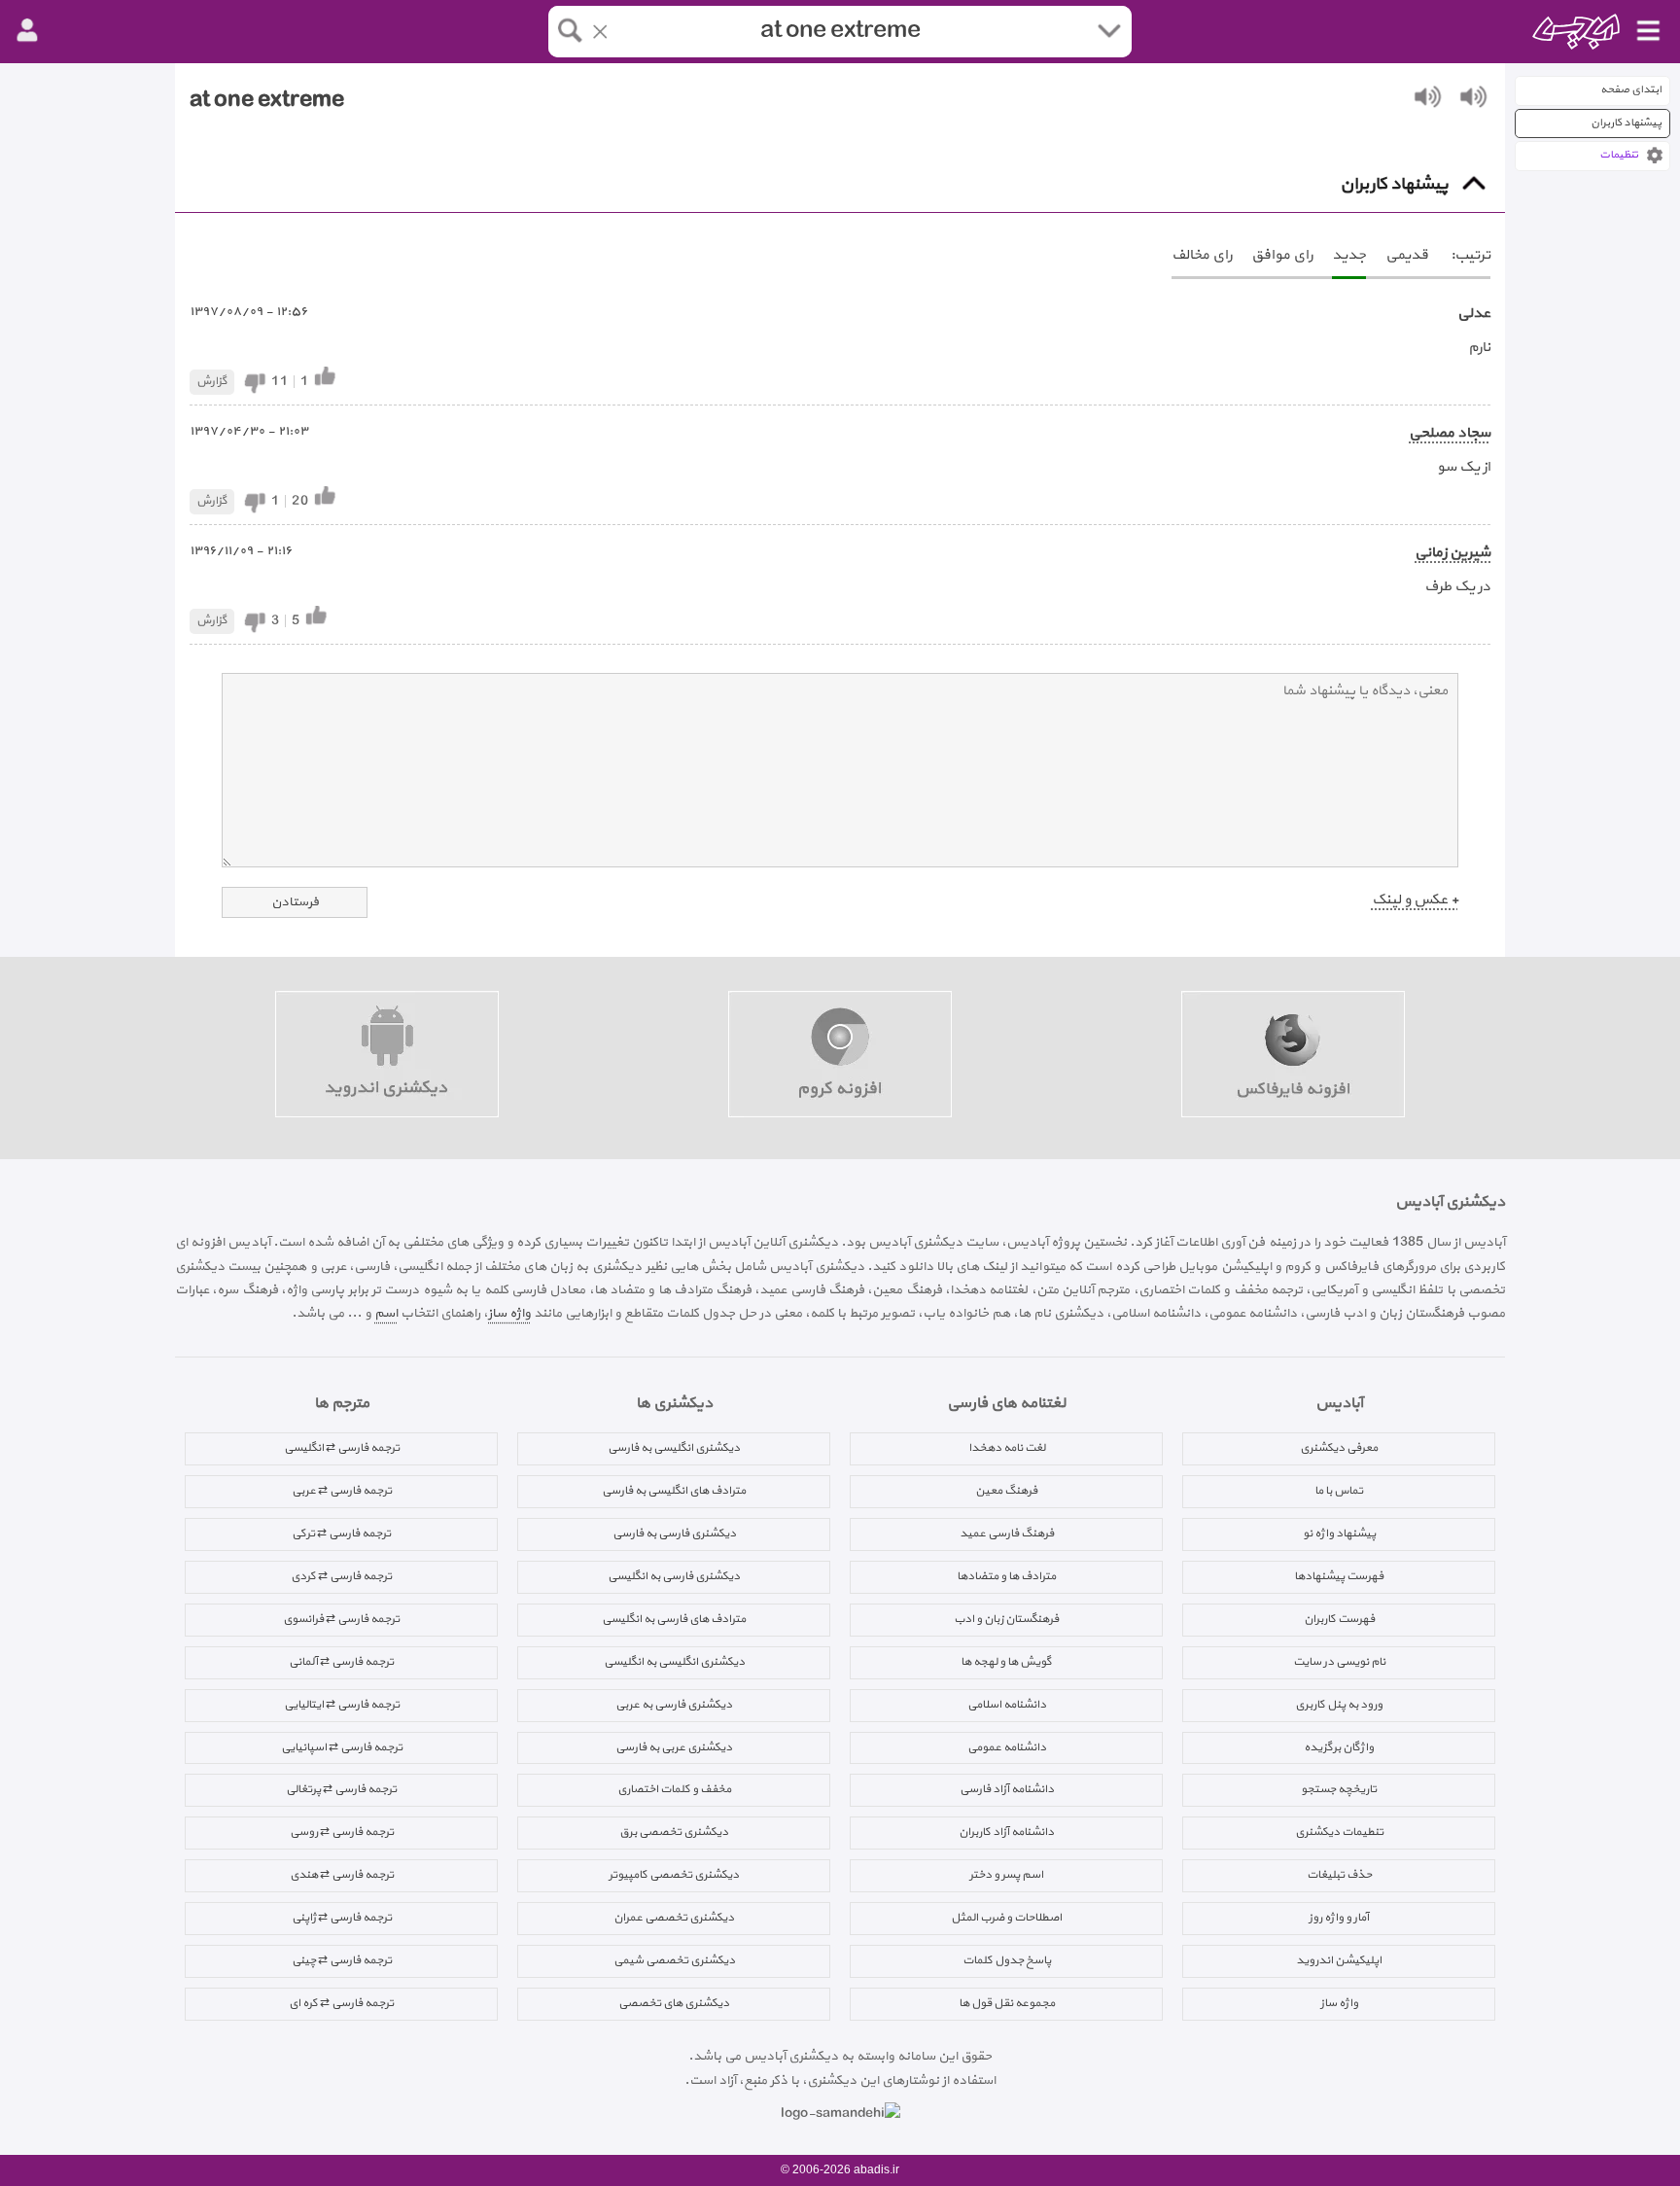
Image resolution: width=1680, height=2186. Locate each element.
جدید (1349, 255)
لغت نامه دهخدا (1007, 1448)
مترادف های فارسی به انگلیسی (674, 1619)
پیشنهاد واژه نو (1339, 1534)
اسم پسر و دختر (1006, 1875)
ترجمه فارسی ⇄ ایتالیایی (342, 1705)
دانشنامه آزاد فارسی (1007, 1789)
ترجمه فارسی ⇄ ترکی (341, 1534)
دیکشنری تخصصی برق (674, 1832)
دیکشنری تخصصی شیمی (674, 1960)
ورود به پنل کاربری (1339, 1705)
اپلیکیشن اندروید (1339, 1960)
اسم (386, 1313)
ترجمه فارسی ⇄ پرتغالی (341, 1789)
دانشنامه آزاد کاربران (1006, 1832)
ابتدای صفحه (1631, 90)
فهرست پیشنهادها (1339, 1576)
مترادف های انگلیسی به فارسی (674, 1491)
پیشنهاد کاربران (1626, 123)
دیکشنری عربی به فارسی (674, 1747)
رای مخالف (1202, 255)
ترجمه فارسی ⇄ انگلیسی (342, 1448)
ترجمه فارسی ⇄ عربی (342, 1491)
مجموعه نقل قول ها (1007, 2003)
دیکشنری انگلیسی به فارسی (674, 1448)
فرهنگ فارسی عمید (1007, 1534)
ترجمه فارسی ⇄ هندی (342, 1875)
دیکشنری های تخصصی (674, 2003)
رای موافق (1282, 255)
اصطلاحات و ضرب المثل (1006, 1918)
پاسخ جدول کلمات (1007, 1960)
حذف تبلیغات (1339, 1875)
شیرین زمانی (1452, 553)
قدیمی (1407, 255)
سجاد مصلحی (1450, 433)
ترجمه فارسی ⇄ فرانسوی (341, 1619)
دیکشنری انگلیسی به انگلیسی (674, 1662)
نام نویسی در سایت (1339, 1662)
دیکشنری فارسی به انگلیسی (674, 1576)
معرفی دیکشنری (1339, 1448)
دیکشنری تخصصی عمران (674, 1918)
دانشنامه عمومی (1007, 1747)
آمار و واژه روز (1339, 1918)
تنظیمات (1619, 155)
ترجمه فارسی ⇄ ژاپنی (342, 1918)
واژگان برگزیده (1339, 1747)
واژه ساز (509, 1313)
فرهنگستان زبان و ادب (1006, 1619)
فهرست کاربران (1339, 1619)
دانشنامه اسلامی (1007, 1705)
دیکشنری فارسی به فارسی (674, 1534)
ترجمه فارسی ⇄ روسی (342, 1832)
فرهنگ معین (1006, 1491)
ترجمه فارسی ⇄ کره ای (341, 2003)
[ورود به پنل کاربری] (27, 31)
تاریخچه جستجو (1339, 1789)
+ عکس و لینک (1415, 900)
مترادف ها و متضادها (1006, 1576)
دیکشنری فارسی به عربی (674, 1705)
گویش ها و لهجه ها (1006, 1662)
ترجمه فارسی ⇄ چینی (342, 1960)
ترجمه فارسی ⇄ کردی (341, 1576)
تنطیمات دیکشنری (1339, 1832)
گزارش (212, 381)
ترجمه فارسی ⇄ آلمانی (341, 1662)
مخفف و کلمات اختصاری (674, 1789)
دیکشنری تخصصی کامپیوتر (674, 1875)
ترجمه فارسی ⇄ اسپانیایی (342, 1747)
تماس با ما (1339, 1491)
